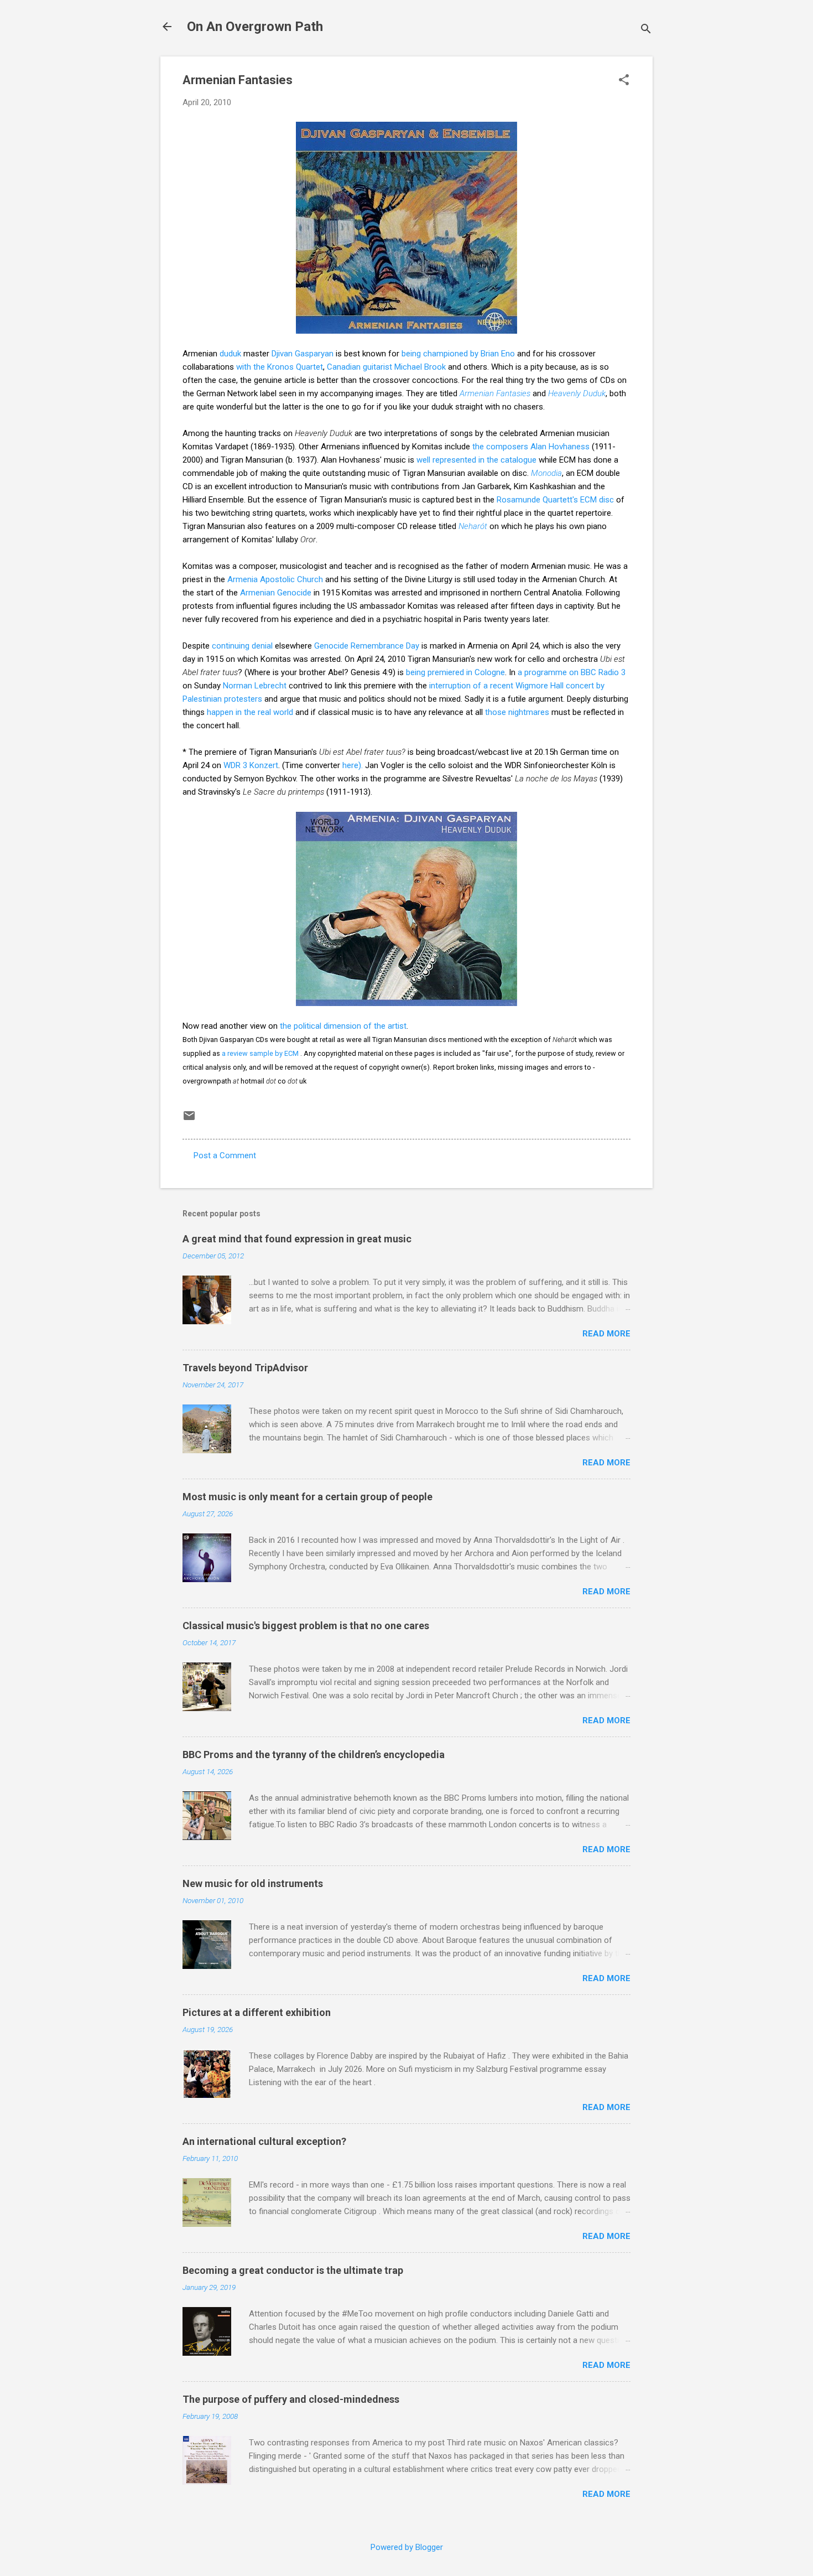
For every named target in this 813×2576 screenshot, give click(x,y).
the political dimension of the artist (343, 1026)
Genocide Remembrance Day (367, 646)
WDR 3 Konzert (251, 765)
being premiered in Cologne (455, 672)
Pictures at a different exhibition (257, 2012)
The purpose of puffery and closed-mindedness (291, 2399)
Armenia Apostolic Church (275, 579)
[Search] (646, 30)
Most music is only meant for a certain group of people (308, 1497)
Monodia (546, 473)
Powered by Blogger (407, 2547)
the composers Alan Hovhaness (531, 447)
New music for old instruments (253, 1883)
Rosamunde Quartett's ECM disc (555, 500)
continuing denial (243, 646)
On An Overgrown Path (255, 27)
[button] (624, 81)
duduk (230, 354)
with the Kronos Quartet (280, 367)
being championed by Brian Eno (458, 354)
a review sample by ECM (260, 1053)
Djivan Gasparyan (303, 354)
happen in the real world (250, 712)
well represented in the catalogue (476, 460)
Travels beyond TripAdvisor (245, 1368)
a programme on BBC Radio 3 (572, 672)
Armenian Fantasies (495, 393)
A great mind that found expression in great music (297, 1239)
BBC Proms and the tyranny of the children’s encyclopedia (314, 1755)
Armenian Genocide (276, 593)
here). (353, 765)
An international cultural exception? (264, 2141)
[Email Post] (189, 1119)
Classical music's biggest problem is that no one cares (306, 1626)
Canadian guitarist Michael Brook (386, 367)
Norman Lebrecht (255, 686)
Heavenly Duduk (577, 393)
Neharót (473, 526)
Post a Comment (225, 1155)
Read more (606, 1334)
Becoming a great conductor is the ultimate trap (293, 2270)
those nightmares (517, 712)
